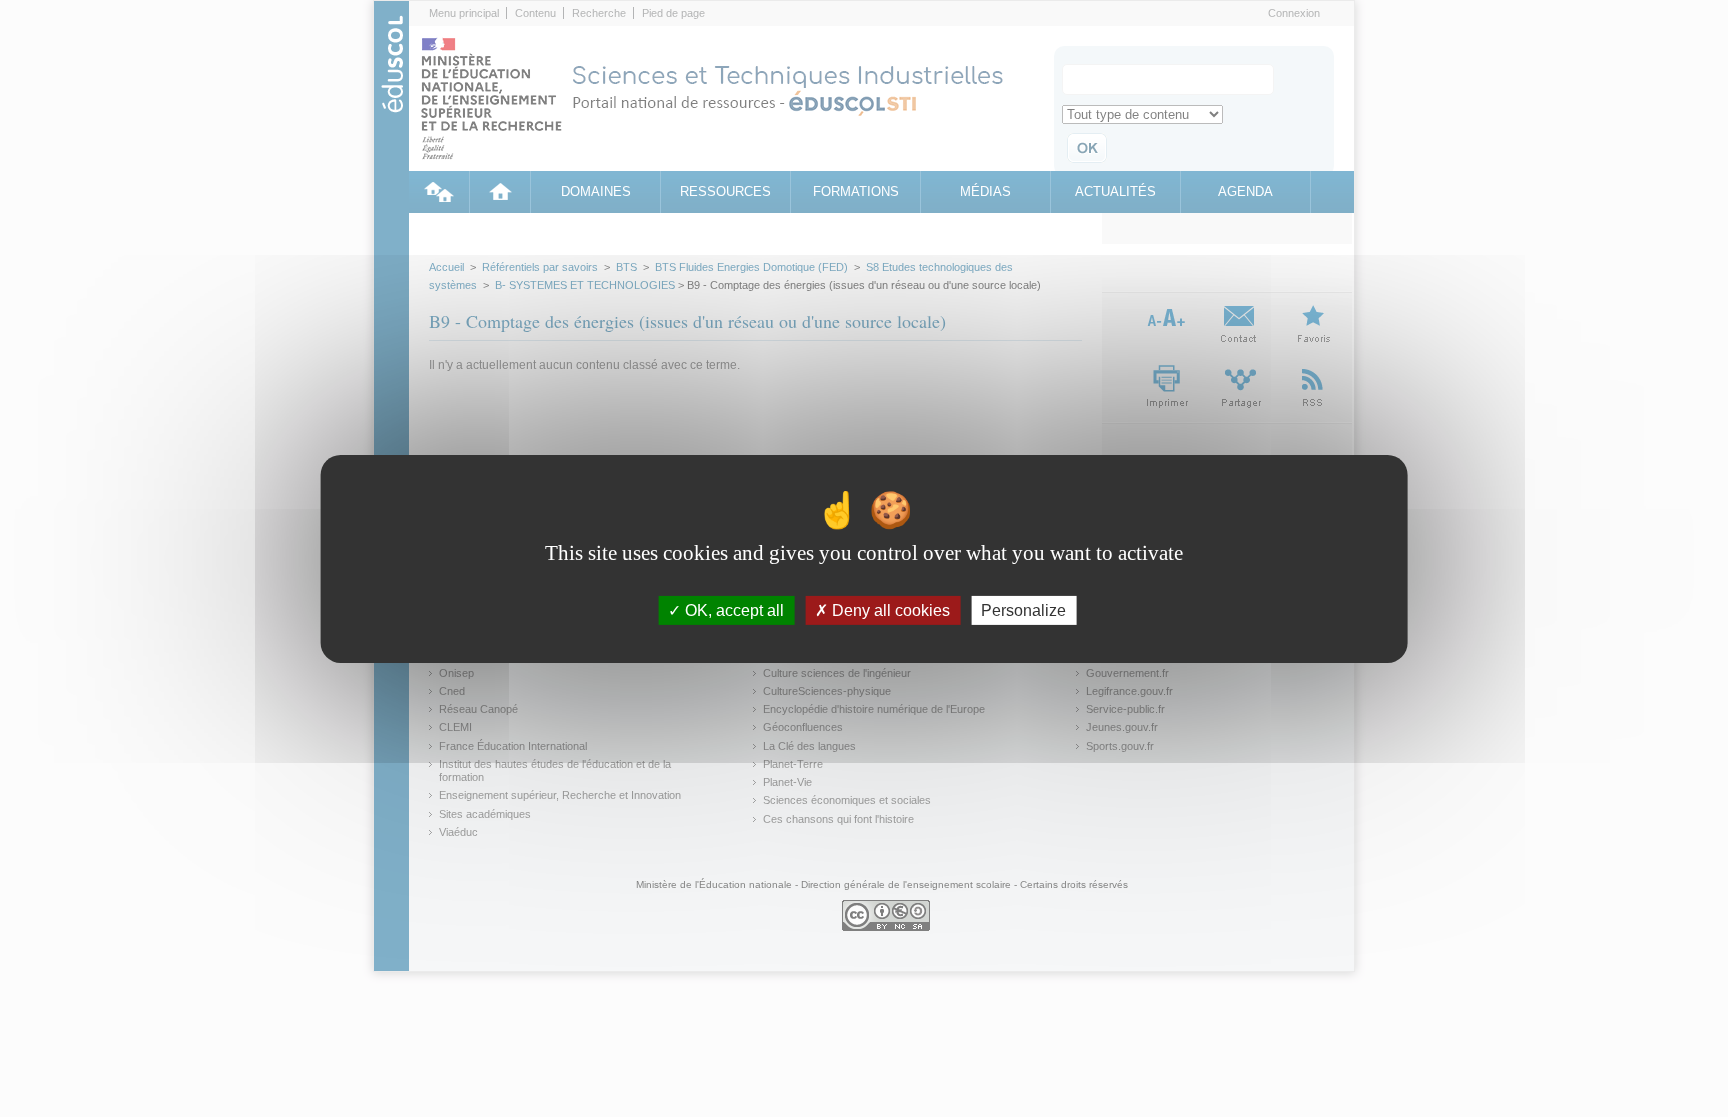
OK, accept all (732, 609)
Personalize (1023, 609)
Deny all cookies (889, 609)
